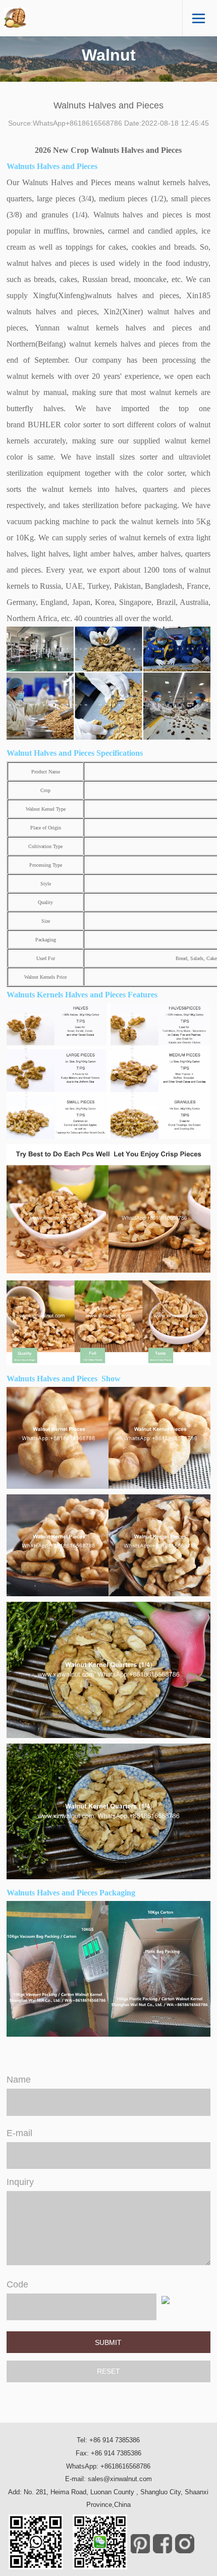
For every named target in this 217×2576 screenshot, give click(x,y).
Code (17, 2284)
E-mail (19, 2133)
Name (19, 2080)
